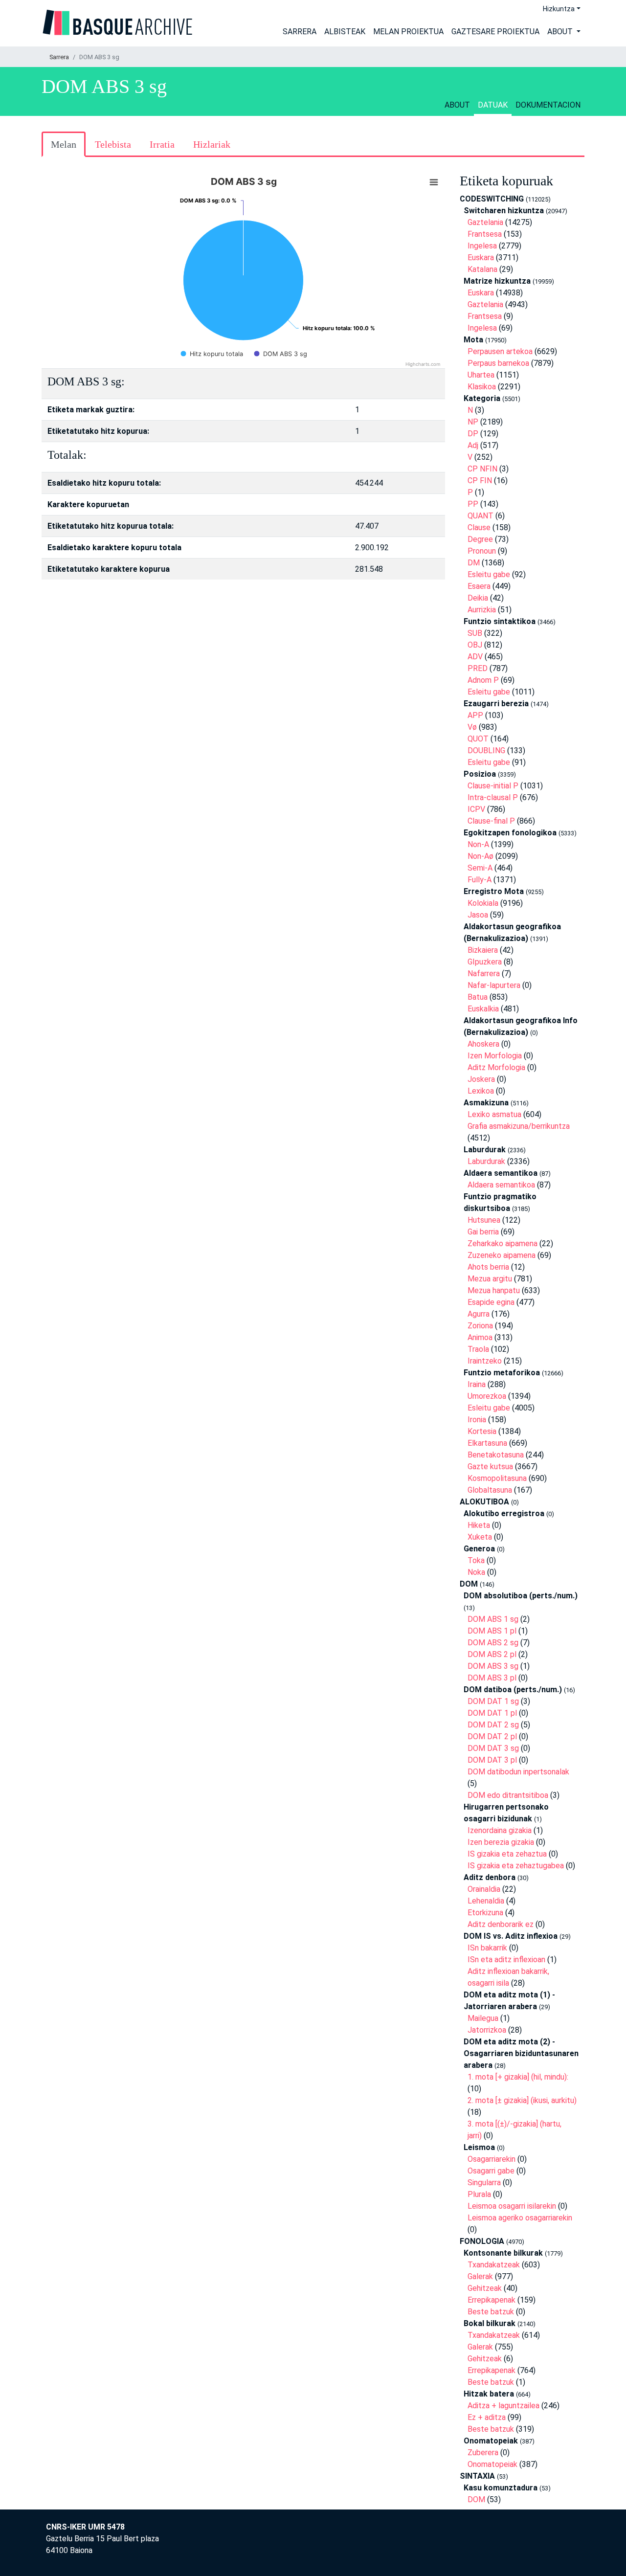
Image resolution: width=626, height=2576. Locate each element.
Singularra (484, 2183)
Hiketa (479, 1525)
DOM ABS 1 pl (492, 1631)
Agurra (479, 1314)
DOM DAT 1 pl (492, 1713)
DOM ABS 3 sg (493, 1666)
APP (475, 715)
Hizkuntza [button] (559, 9)
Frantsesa (485, 234)
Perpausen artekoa (500, 351)
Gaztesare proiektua (495, 32)
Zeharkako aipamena (503, 1243)
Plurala (479, 2194)
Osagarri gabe (491, 2171)
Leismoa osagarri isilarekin (512, 2206)
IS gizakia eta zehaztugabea (516, 1866)
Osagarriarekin (492, 2159)
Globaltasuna (490, 1490)
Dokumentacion (548, 105)
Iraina (477, 1384)
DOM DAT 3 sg (493, 1748)
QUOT (478, 739)
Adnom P (483, 680)
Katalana (482, 269)
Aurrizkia (482, 610)
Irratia (162, 144)
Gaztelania (485, 222)
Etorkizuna (485, 1913)
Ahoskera (483, 1044)
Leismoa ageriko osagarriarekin (520, 2218)
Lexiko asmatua (494, 1114)
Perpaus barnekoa (498, 363)
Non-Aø (481, 856)
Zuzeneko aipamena (502, 1255)
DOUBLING (486, 750)
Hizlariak (212, 144)
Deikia (478, 598)
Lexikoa (481, 1091)
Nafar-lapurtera (494, 985)
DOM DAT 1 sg (493, 1701)
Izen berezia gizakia (501, 1842)
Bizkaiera (483, 950)
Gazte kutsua (490, 1467)
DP (473, 434)
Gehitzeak (485, 2288)
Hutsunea (484, 1220)
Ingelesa (482, 246)
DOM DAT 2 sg (493, 1725)
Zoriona (480, 1326)
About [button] (561, 32)
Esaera (479, 586)
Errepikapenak (492, 2300)
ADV (475, 657)
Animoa (480, 1337)
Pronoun (482, 551)
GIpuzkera (485, 962)
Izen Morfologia (495, 1056)
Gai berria (483, 1232)
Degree (480, 539)
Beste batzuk (491, 2312)
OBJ (475, 645)
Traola (478, 1349)
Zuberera (483, 2453)
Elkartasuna (487, 1443)
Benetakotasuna (496, 1455)
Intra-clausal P (493, 797)
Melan (64, 144)
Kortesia (482, 1431)
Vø (472, 727)
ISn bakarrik (487, 1948)
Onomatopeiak (492, 2464)
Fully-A (480, 880)
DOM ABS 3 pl (492, 1678)
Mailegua (483, 2018)
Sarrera (300, 32)
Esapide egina (491, 1302)
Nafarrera (484, 974)
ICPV (476, 809)
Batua (478, 997)
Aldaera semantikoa (501, 1185)
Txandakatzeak (494, 2265)
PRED (478, 668)
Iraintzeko (485, 1361)
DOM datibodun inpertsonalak (518, 1772)
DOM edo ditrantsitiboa (508, 1795)
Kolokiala (483, 903)
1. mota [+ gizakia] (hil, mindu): (518, 2077)
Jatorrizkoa (487, 2030)
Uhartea (481, 375)
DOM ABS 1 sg (493, 1619)
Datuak (493, 105)
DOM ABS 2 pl (492, 1654)
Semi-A (480, 868)
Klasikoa (482, 387)
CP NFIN (482, 469)
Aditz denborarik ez (501, 1924)
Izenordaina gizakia (500, 1830)
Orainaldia (484, 1889)
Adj (473, 445)
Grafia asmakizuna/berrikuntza (519, 1126)
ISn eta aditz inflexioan (506, 1960)
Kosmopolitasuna (497, 1478)
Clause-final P (491, 821)
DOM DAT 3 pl (492, 1760)
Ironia (477, 1420)
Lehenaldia (486, 1901)
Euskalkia (483, 1009)
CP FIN (480, 481)
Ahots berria (488, 1267)
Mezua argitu (490, 1279)
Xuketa (480, 1537)
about (457, 105)
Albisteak (345, 32)
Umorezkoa (487, 1396)
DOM (476, 2499)
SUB (475, 633)
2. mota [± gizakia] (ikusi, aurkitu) (522, 2100)
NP (473, 422)
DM (474, 563)
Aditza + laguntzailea (503, 2406)
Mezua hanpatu (494, 1290)
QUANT (481, 516)
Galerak (480, 2276)
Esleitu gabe (489, 574)
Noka (476, 1572)
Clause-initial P (493, 786)
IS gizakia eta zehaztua (507, 1854)
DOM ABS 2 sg (493, 1643)
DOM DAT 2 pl (492, 1736)
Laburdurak (486, 1161)
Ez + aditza (487, 2417)
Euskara (481, 258)
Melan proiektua (408, 32)
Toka (476, 1560)
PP (473, 504)
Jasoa (478, 915)
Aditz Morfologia (496, 1067)
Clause (479, 527)
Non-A (478, 844)
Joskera (481, 1079)
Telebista (113, 144)
